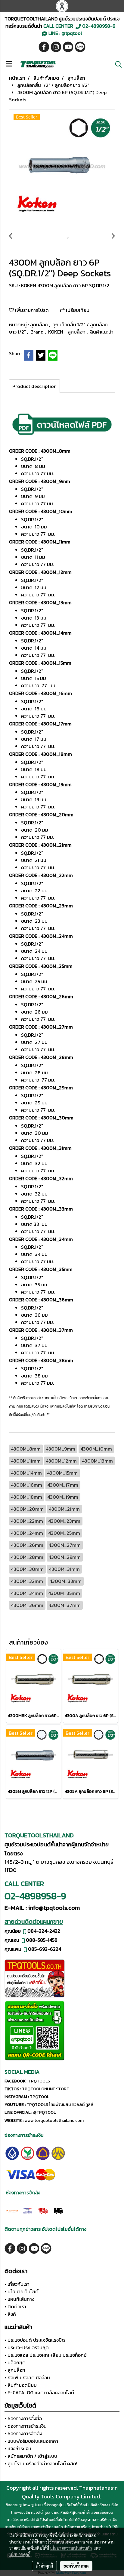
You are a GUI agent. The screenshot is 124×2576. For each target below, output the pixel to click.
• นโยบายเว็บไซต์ (22, 2291)
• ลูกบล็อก (15, 2370)
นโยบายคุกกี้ (20, 2554)
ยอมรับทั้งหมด (76, 2566)
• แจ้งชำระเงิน (18, 2448)
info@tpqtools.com (54, 1908)
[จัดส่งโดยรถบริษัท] (43, 2210)
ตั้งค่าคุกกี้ (44, 2566)
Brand (38, 332)
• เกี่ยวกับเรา (17, 2284)
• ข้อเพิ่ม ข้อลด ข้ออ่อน (27, 2377)
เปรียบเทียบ (77, 310)
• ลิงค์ (10, 2314)
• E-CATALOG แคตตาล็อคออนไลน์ (39, 2393)
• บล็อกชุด (15, 2362)
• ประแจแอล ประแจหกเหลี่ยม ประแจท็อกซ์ (46, 2355)
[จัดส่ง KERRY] (12, 2210)
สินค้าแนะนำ (102, 332)
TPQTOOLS (39, 2081)
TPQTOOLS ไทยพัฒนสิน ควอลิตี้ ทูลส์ (60, 2105)
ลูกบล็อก (40, 325)
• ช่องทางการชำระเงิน (26, 2426)
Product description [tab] (34, 386)
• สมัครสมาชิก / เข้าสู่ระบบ (31, 2456)
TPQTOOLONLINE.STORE (45, 2089)
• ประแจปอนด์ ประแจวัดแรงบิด (35, 2340)
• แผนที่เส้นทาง (19, 2299)
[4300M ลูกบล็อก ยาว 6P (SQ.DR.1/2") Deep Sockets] (62, 167)
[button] (116, 64)
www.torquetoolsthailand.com (54, 2121)
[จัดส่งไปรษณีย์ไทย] (28, 2210)
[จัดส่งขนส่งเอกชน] (58, 2210)
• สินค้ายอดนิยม (21, 2385)
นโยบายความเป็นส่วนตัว (71, 2548)
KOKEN (56, 332)
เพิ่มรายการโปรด (31, 310)
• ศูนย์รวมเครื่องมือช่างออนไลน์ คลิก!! (42, 2464)
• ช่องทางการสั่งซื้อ (23, 2418)
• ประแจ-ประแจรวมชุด (27, 2347)
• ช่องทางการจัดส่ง (23, 2433)
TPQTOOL (39, 2097)
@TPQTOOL (44, 2112)
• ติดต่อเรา (15, 2307)
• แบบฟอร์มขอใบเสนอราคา (31, 2441)
